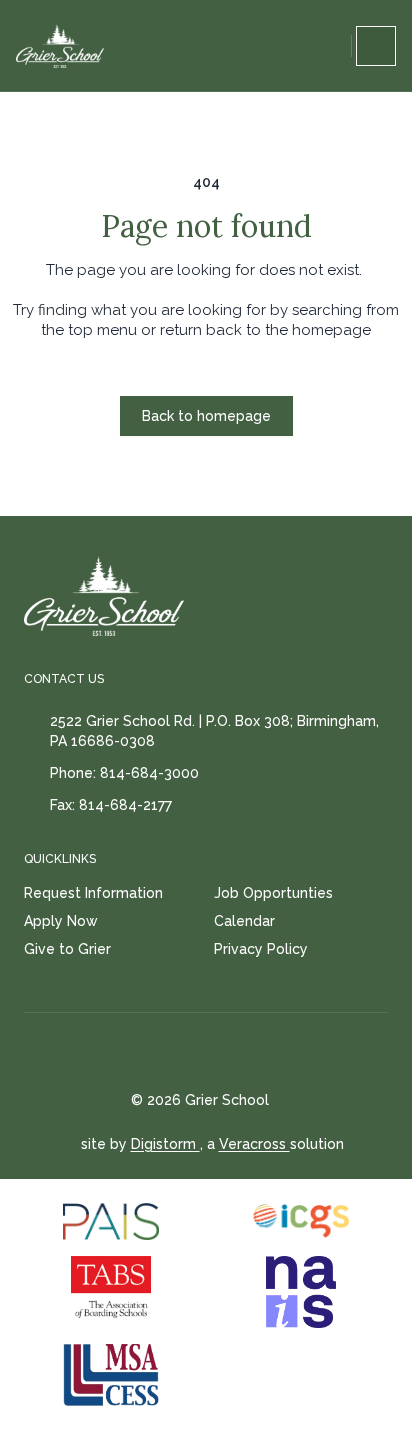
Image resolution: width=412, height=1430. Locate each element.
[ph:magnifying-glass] (332, 46)
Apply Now (61, 921)
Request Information (93, 893)
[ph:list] (376, 46)
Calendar (244, 921)
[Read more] (187, 1052)
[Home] (60, 46)
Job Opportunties (273, 893)
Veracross (254, 1144)
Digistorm (165, 1144)
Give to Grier (67, 949)
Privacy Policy (261, 949)
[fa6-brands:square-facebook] (187, 1052)
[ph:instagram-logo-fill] (237, 1052)
